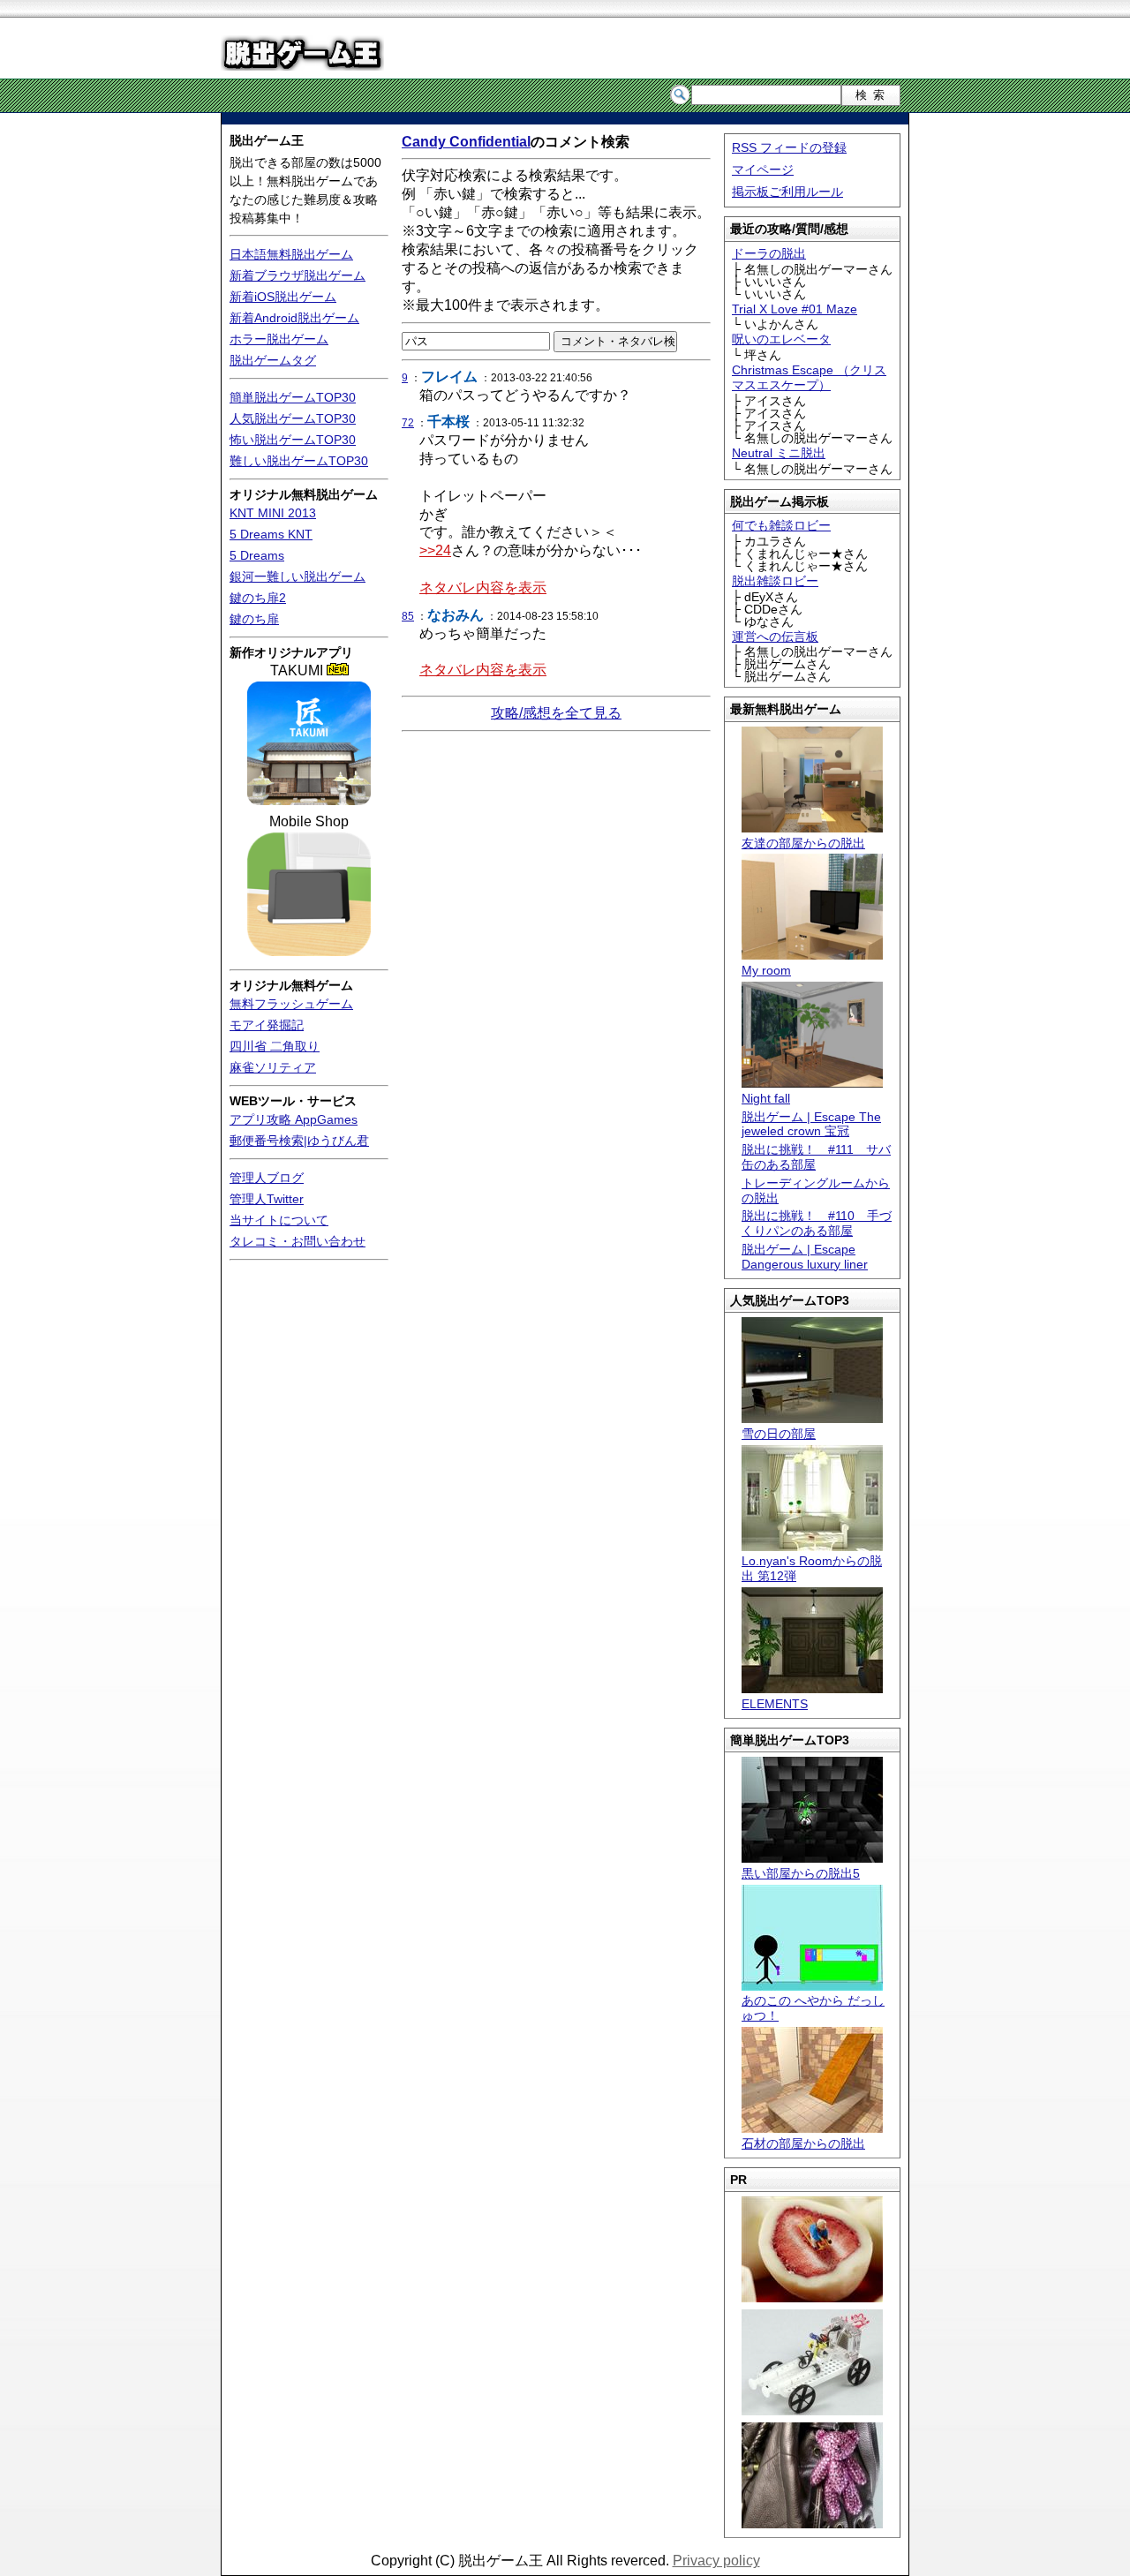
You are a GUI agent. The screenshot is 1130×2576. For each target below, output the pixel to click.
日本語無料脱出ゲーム (291, 254)
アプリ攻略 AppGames (294, 1119)
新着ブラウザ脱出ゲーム (298, 275)
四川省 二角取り (275, 1046)
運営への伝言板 (775, 636)
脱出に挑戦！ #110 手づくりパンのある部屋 (817, 1223)
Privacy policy (716, 2561)
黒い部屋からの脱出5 (801, 1873)
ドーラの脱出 (769, 253)
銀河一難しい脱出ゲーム (298, 576)
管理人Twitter (267, 1199)
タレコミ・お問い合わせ (298, 1241)
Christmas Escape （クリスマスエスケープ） (809, 377)
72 (408, 423)
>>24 (435, 550)
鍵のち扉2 (258, 598)
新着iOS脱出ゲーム (283, 297)
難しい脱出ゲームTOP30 (299, 461)
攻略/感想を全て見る (556, 713)
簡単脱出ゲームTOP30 (293, 397)
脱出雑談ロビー (775, 581)
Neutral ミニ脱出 (779, 453)
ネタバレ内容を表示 (483, 588)
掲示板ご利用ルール (787, 192)
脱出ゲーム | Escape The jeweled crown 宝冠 (811, 1124)
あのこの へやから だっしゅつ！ (813, 2008)
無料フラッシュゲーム (291, 1004)
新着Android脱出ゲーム (294, 318)
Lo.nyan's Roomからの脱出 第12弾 (812, 1568)
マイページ (763, 169)
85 (408, 616)
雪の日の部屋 (779, 1434)
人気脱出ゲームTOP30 (293, 418)
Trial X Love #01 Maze (795, 309)
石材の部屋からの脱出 (803, 2143)
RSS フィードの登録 (789, 147)
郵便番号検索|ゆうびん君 (299, 1141)
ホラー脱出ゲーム (279, 339)
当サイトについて (279, 1220)
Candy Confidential (466, 142)
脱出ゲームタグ (273, 360)
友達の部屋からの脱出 (803, 843)
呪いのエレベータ (781, 339)
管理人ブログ (267, 1178)
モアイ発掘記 (267, 1025)
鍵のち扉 (254, 619)
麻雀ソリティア (273, 1067)
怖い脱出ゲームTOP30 (293, 440)
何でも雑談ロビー (781, 525)
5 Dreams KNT (271, 534)
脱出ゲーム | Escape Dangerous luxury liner (805, 1257)
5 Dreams (257, 555)
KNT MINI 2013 (273, 513)
